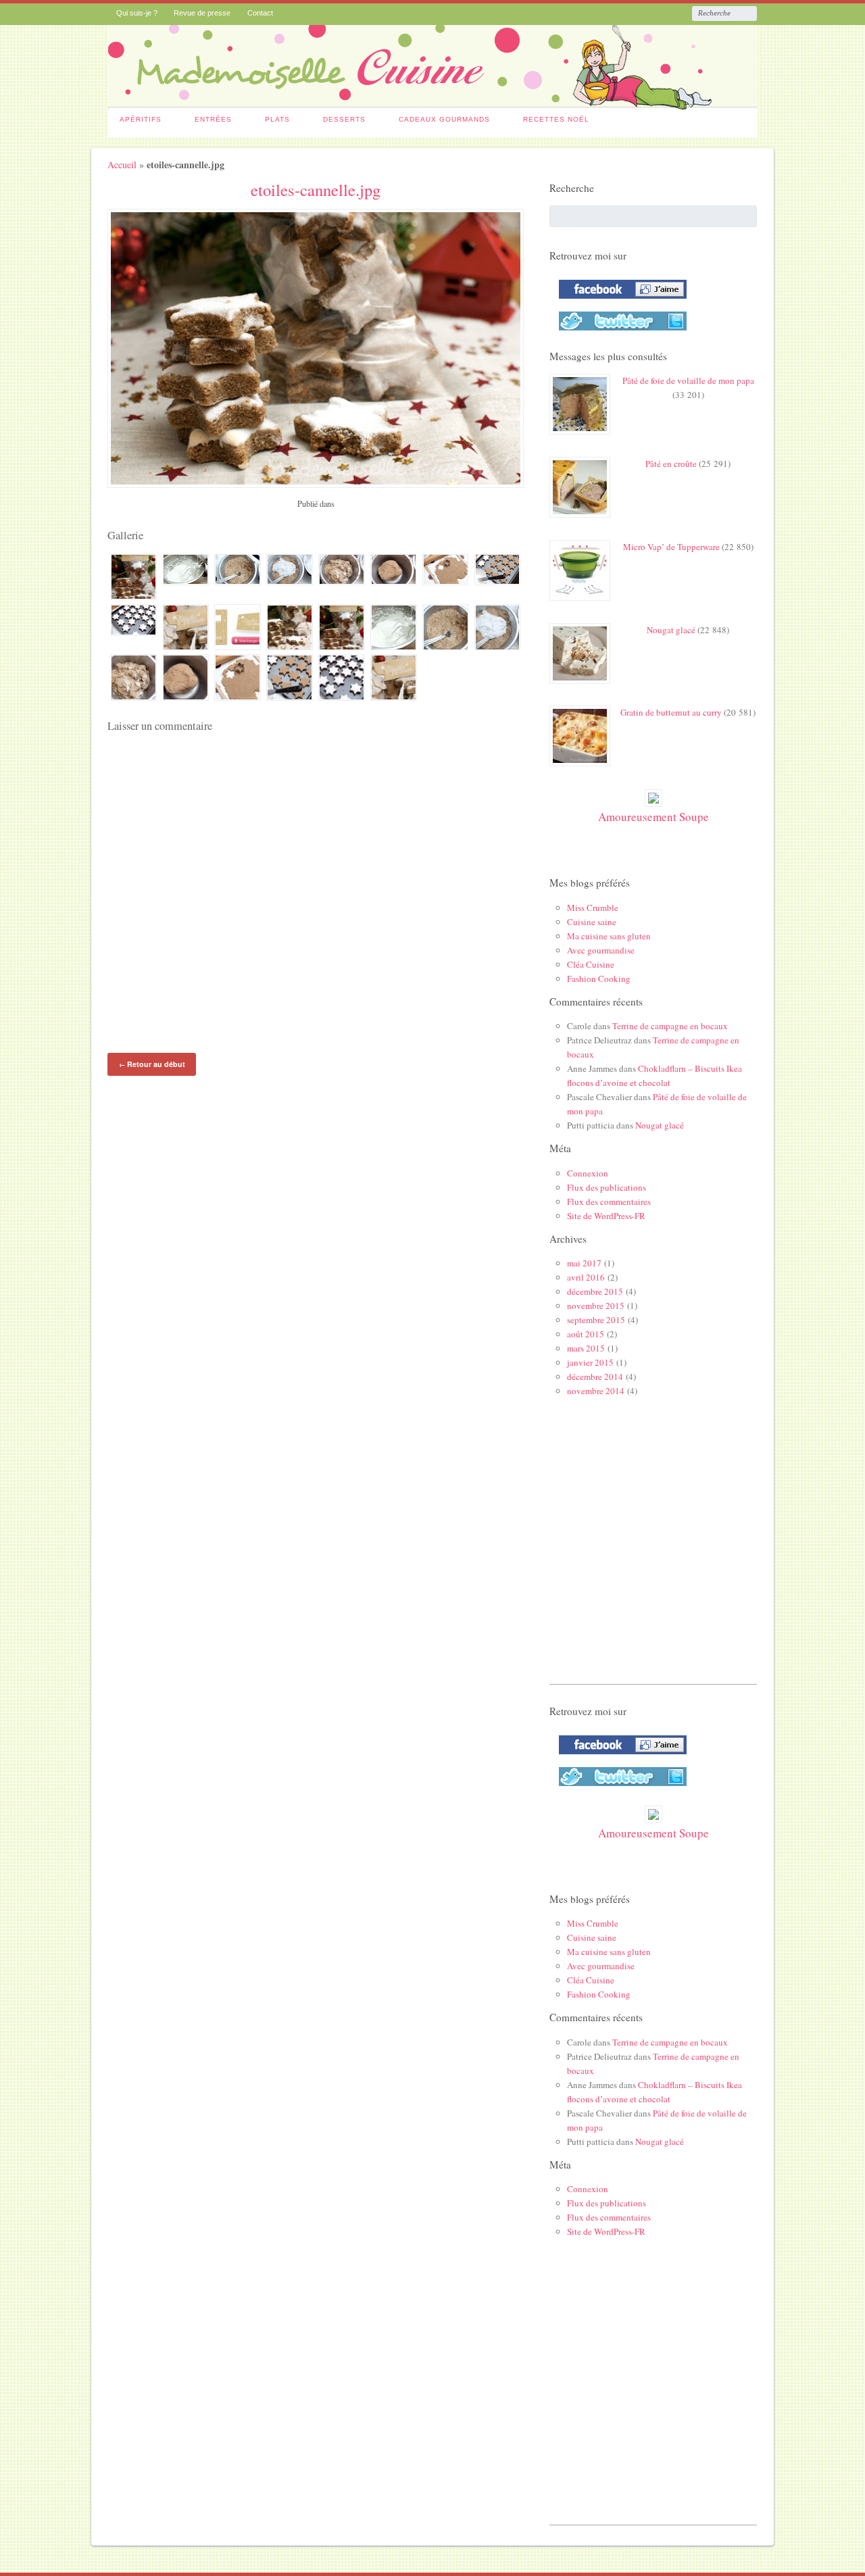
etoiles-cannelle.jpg (316, 190)
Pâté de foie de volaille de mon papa (688, 380)
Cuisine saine (592, 922)
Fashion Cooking (599, 979)
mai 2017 (584, 1263)
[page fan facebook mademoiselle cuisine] (619, 301)
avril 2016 (586, 1277)
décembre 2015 (595, 1291)
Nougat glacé (671, 630)
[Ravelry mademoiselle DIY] (619, 333)
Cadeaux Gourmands (444, 119)
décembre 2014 (595, 1377)
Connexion (588, 1173)
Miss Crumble (593, 908)
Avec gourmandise (601, 950)
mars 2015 (586, 1348)
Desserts (344, 119)
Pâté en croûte (671, 464)
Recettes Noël (556, 119)
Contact (260, 13)
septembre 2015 (596, 1320)
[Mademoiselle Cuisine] (433, 103)
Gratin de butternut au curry (671, 712)
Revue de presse (202, 13)
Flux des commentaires (609, 1202)
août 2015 (586, 1334)
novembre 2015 (596, 1306)
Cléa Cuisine (591, 964)
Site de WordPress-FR (606, 1216)
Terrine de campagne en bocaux (670, 1026)
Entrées (213, 119)
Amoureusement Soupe (653, 817)
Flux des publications (607, 1187)
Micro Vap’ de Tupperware (671, 547)
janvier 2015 (590, 1362)
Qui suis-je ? (137, 13)
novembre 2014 (596, 1391)
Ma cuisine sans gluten (609, 936)
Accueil (122, 165)
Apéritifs (141, 119)
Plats (277, 119)
